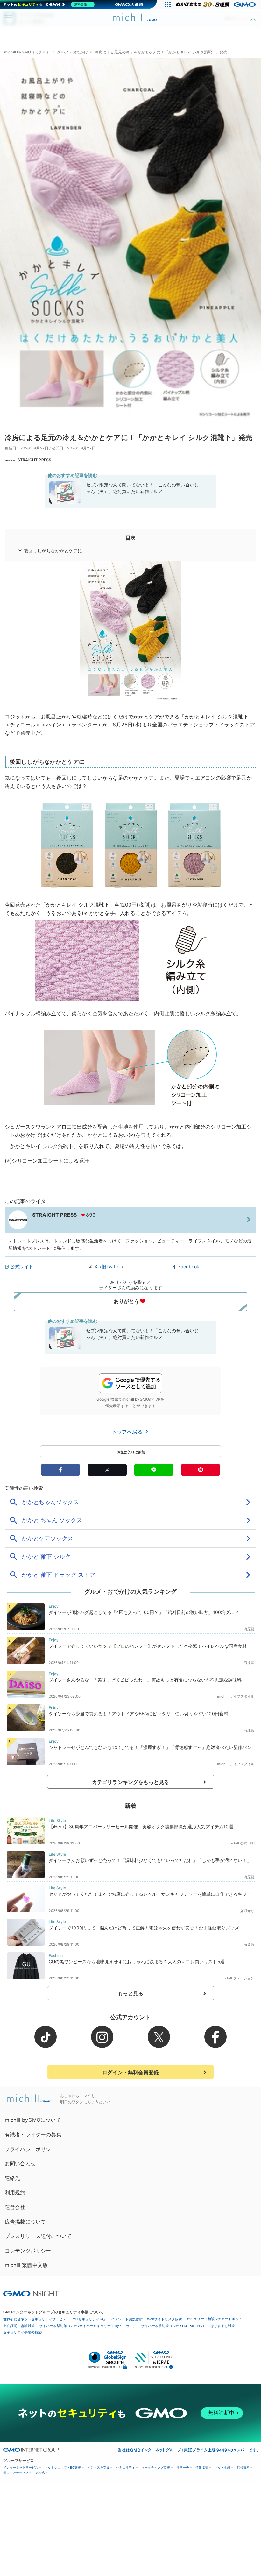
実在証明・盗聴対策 (19, 2326)
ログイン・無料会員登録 (130, 2072)
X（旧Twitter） (110, 1267)
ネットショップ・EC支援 (63, 2468)
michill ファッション (237, 1978)
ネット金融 (222, 2468)
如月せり (247, 1911)
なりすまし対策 (223, 2326)
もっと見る (131, 1993)
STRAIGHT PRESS (34, 460)
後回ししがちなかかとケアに (53, 551)
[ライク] (254, 15)
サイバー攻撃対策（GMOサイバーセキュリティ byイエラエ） (88, 2326)
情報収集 (202, 2468)
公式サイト (22, 1267)
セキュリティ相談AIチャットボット (214, 2319)
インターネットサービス (21, 2468)
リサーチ (183, 2468)
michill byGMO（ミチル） (27, 52)
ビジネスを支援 (98, 2468)
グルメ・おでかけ (72, 52)
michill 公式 (237, 1843)
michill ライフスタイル (236, 1696)
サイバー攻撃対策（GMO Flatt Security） (173, 2326)
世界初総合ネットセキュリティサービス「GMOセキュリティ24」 (55, 2319)
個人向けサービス (16, 2473)
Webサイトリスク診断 (165, 2319)
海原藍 (249, 1629)
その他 (40, 2473)
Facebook (189, 1267)
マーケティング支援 (156, 2468)
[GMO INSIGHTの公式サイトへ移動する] (31, 2293)
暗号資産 (243, 2468)
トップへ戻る (128, 1432)
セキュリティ (125, 2468)
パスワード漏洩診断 (127, 2319)
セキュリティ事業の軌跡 (22, 2332)
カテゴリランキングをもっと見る (130, 1782)
